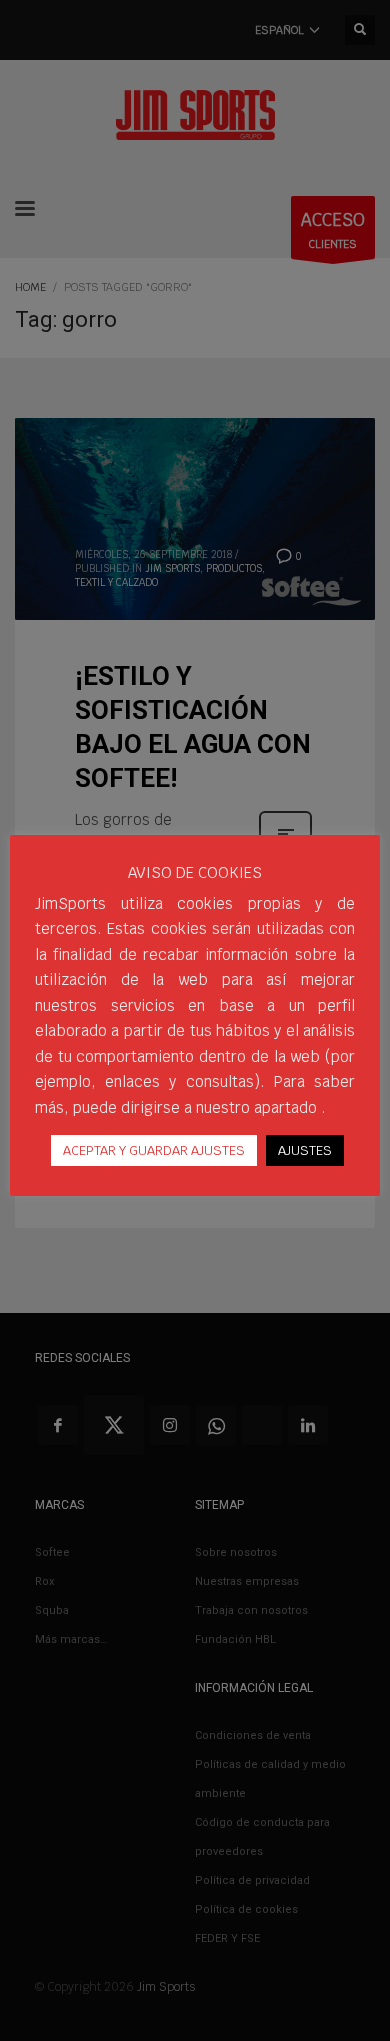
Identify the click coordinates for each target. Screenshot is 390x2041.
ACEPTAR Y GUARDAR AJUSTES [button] (154, 1150)
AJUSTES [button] (305, 1150)
